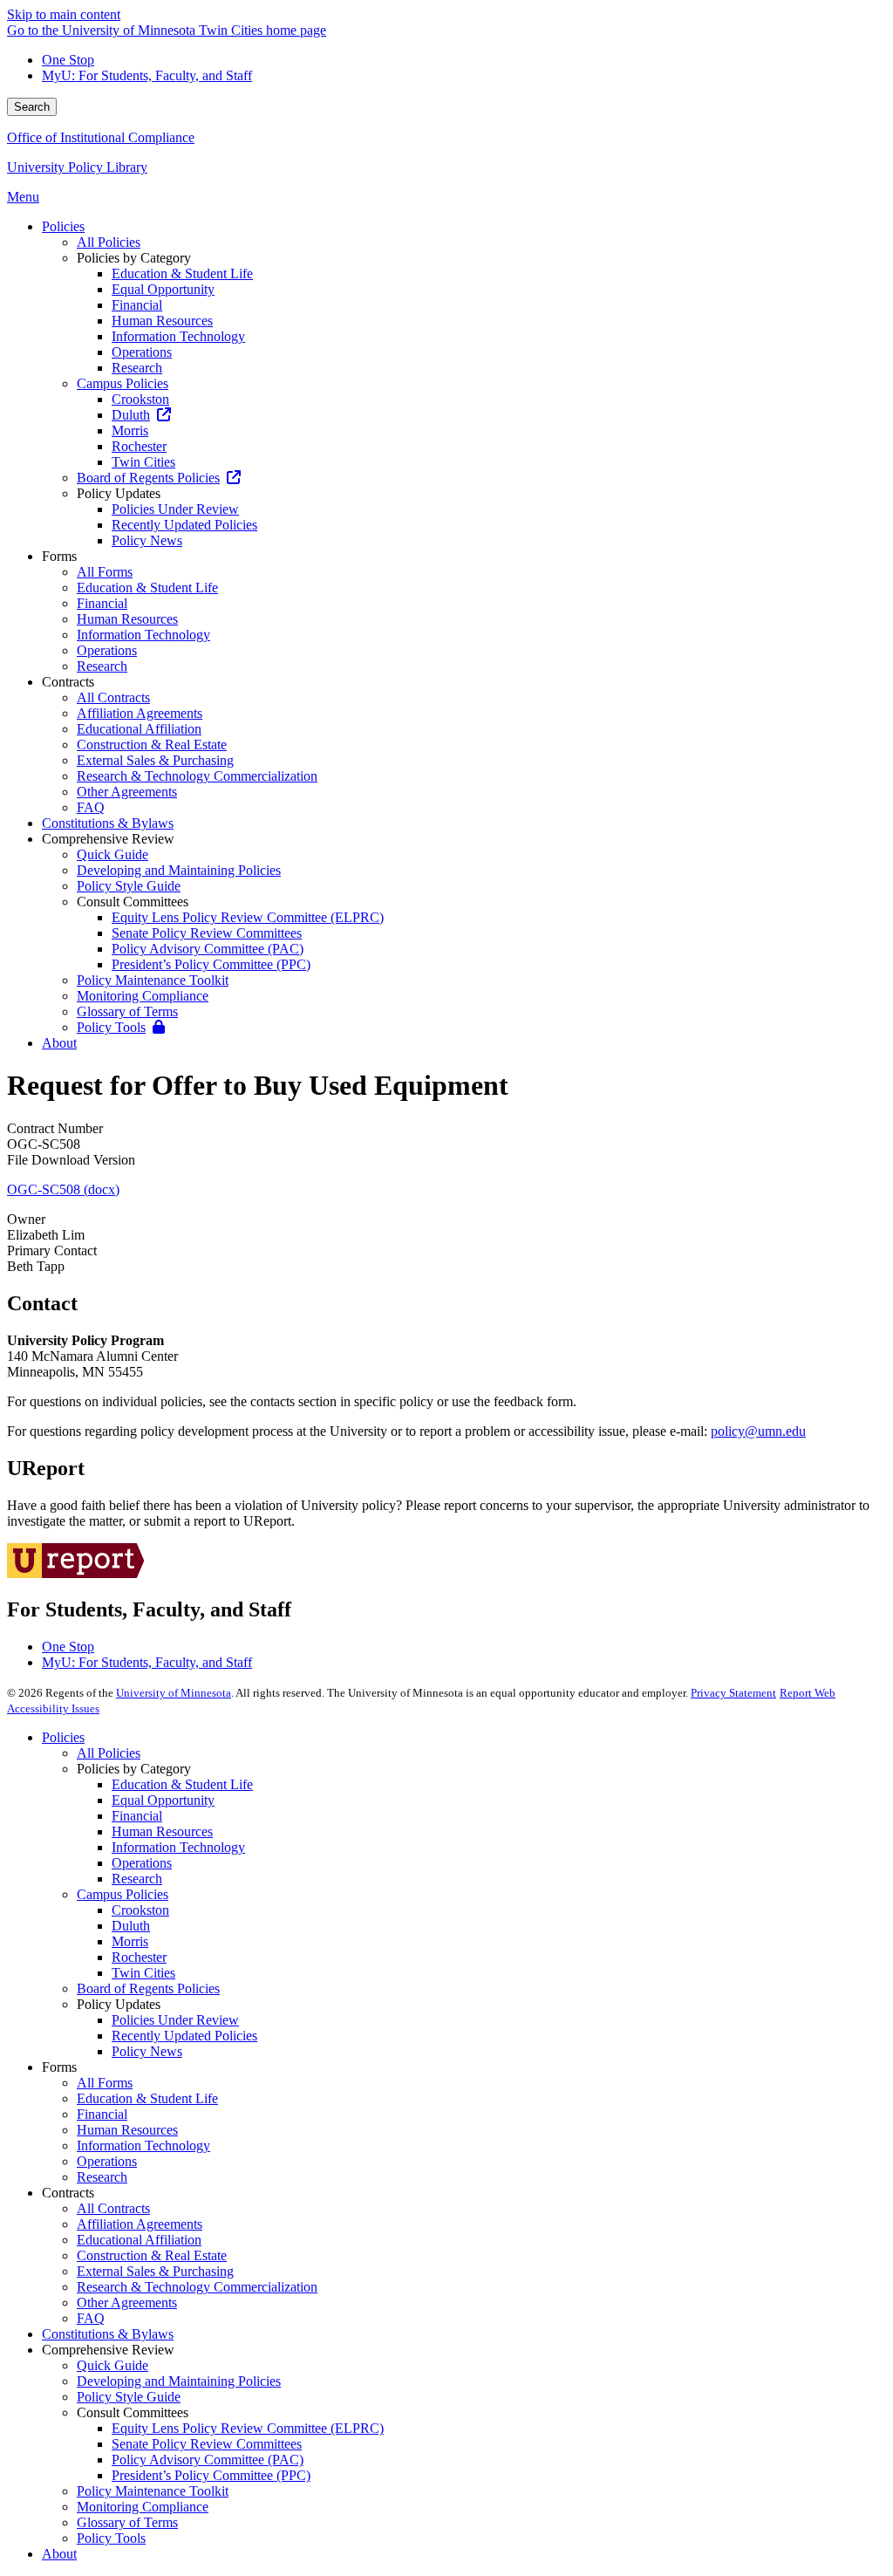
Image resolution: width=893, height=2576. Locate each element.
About (59, 2554)
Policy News (147, 2051)
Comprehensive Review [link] (108, 839)
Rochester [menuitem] (139, 446)
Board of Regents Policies (148, 1988)
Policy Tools (111, 2538)
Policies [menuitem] (63, 226)
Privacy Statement (733, 1693)
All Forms (105, 2083)
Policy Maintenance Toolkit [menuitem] (153, 980)
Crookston (140, 1910)
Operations (142, 1863)
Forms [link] (59, 556)
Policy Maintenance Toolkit (153, 2491)
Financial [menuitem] (137, 305)
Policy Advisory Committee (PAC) (208, 2460)
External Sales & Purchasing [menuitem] (155, 760)
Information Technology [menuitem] (178, 336)
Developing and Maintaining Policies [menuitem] (179, 870)
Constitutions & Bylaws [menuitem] (108, 823)
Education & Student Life (182, 1784)
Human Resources (162, 1831)
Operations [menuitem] (142, 352)
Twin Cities (143, 1973)
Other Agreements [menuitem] (127, 792)
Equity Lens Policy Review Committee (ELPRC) (248, 2428)
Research (137, 1879)
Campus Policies (123, 1894)
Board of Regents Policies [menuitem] (148, 478)
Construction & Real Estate (152, 2255)
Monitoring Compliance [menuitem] (143, 996)
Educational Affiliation (139, 2240)
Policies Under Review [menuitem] (175, 509)
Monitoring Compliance (143, 2507)
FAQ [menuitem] (91, 807)
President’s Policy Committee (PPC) (211, 2475)
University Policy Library (77, 167)
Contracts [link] (68, 682)
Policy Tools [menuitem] (111, 1027)
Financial (137, 1816)
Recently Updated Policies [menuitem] (184, 525)
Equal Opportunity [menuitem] (163, 289)
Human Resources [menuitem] (162, 321)
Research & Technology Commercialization (197, 2287)
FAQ (91, 2318)
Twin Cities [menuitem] (143, 462)
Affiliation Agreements (140, 2224)
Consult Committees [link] (133, 902)
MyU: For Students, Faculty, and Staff (147, 75)
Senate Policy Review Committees (207, 2444)
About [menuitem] (59, 1043)
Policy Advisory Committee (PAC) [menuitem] (208, 949)
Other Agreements (127, 2303)
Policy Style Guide (129, 2397)
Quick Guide (112, 2365)
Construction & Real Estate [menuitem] (152, 745)
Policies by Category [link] (134, 258)
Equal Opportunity (163, 1800)
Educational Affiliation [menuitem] (139, 729)
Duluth (131, 1926)
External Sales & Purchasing (155, 2271)
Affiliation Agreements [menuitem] (140, 713)
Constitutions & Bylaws (108, 2334)
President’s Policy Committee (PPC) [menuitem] (211, 964)
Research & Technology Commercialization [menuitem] (197, 776)
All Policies (109, 1753)
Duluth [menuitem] (131, 415)
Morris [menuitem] (130, 430)
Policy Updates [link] (119, 493)
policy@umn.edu (758, 1431)
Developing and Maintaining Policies (179, 2381)
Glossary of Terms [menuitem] (127, 1011)
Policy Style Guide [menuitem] (129, 886)
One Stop (68, 60)
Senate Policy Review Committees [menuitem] (207, 933)
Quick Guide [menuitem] (112, 854)
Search (32, 107)
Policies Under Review (175, 2020)
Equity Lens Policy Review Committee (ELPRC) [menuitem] (248, 917)
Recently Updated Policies (184, 2036)
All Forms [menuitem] (105, 572)
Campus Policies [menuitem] (123, 383)
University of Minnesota (174, 1693)
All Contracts (113, 2208)
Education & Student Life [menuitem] (182, 273)
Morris (130, 1941)
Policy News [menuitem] (147, 540)
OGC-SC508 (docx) (63, 1189)
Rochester (139, 1957)
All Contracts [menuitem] (113, 697)
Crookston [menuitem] (140, 399)
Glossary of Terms (127, 2522)
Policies (63, 1737)
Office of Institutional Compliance (101, 137)
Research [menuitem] (137, 368)
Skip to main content (64, 14)
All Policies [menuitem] (109, 242)
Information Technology (178, 1847)
